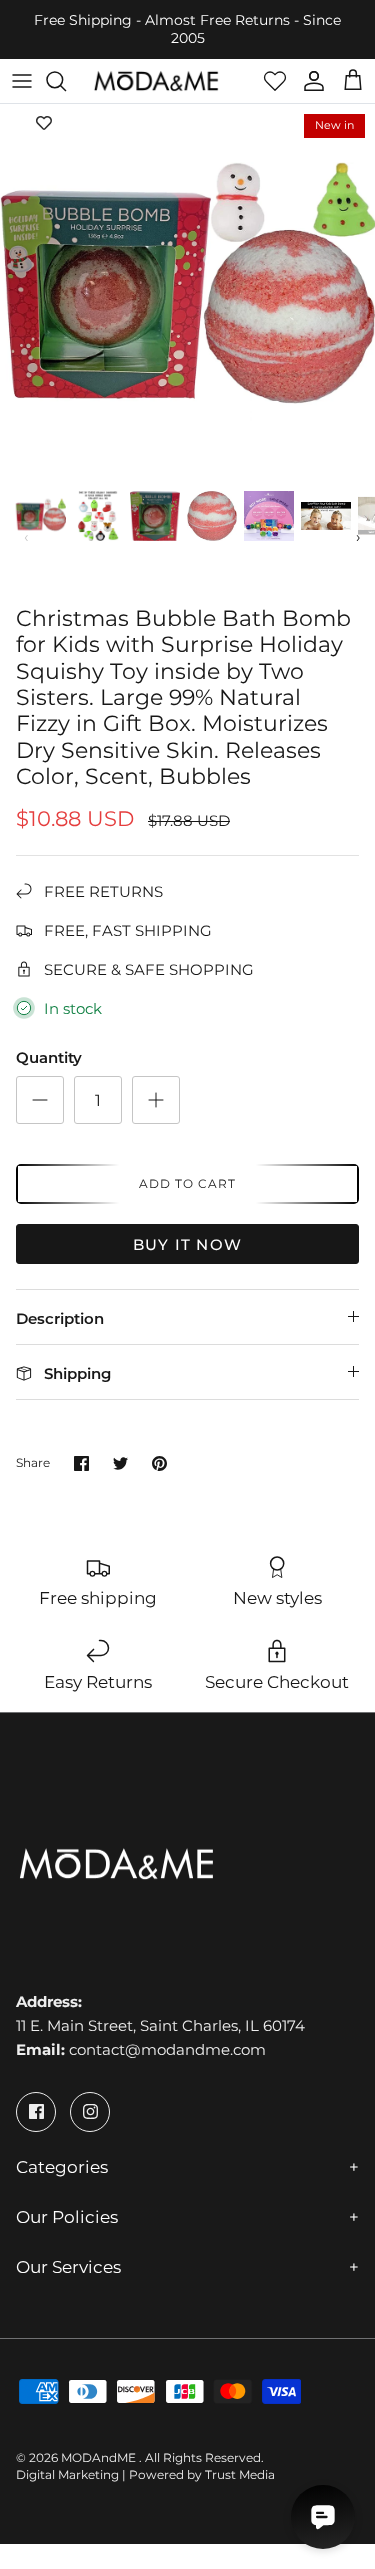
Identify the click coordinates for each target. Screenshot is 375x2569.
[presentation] (27, 537)
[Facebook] (36, 2112)
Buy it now (187, 1244)
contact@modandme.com (167, 2049)
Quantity (49, 1057)
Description (60, 1318)
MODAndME (100, 2457)
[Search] (66, 81)
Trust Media (240, 2474)
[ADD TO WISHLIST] (44, 124)
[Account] (309, 81)
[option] (187, 291)
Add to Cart (187, 1183)
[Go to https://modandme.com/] (156, 81)
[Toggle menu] (22, 81)
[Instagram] (90, 2112)
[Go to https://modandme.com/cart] (353, 81)
